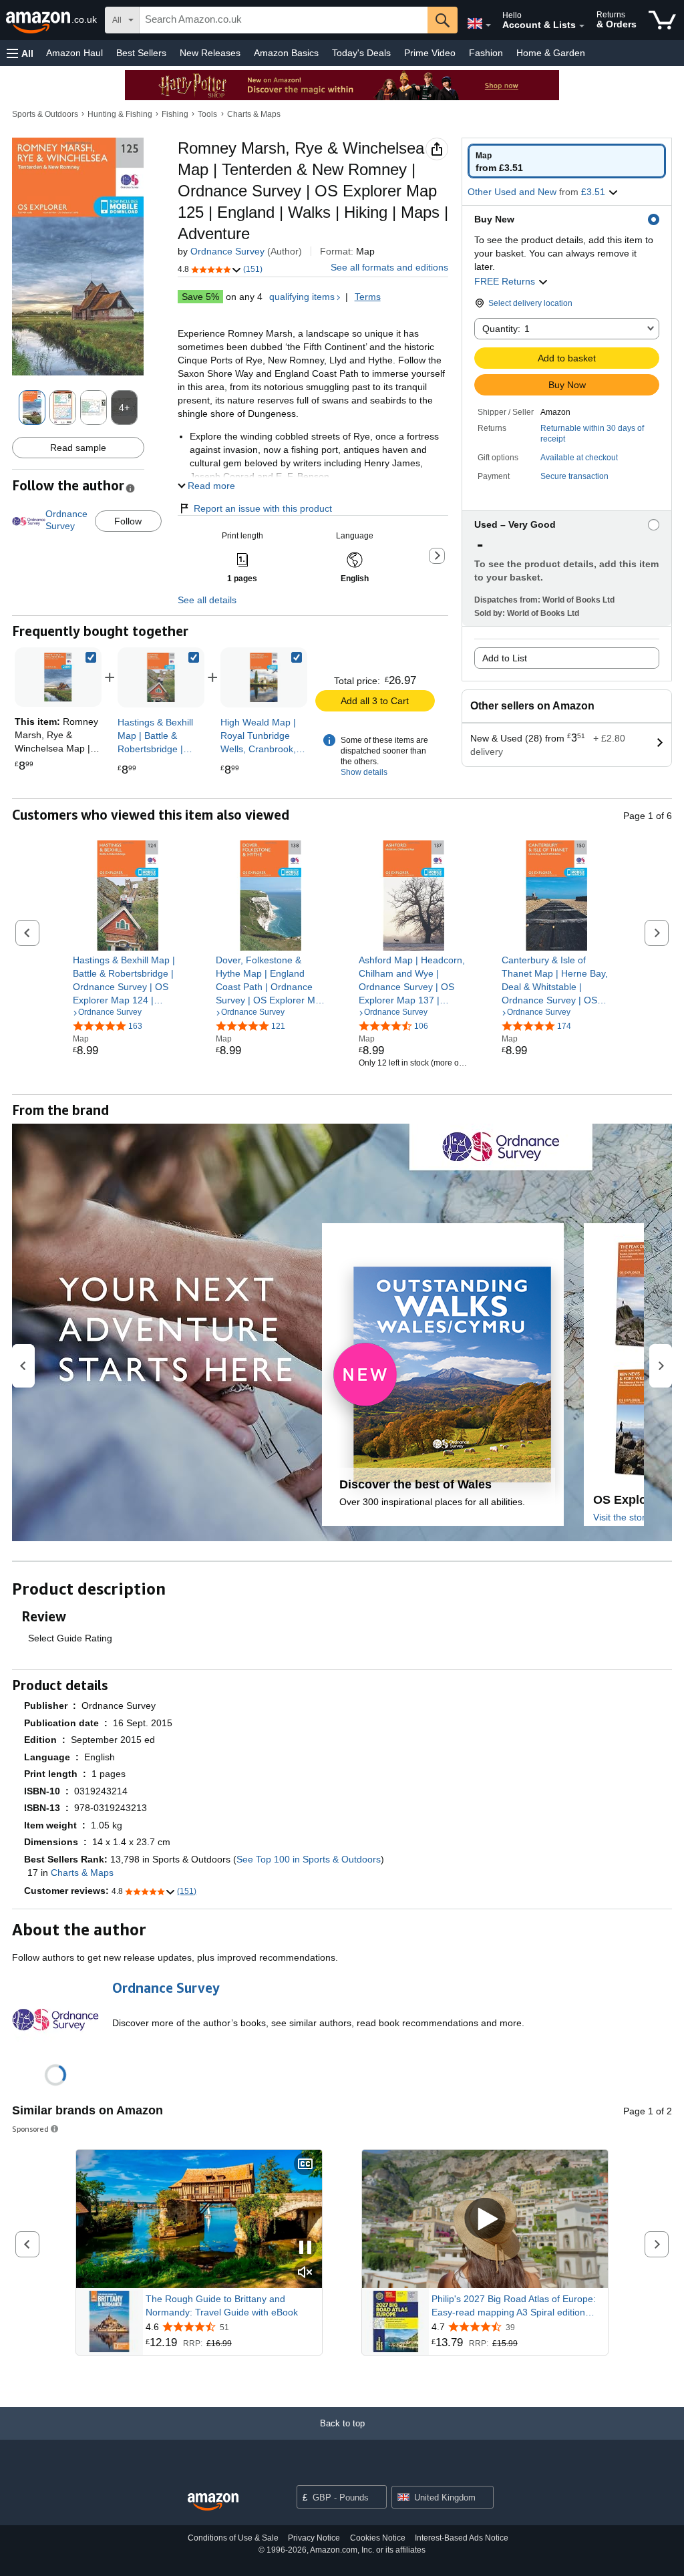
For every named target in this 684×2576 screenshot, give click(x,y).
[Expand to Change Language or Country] (488, 25)
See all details (207, 600)
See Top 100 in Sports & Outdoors (309, 1859)
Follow (128, 521)
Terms (368, 297)
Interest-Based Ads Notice (462, 2538)
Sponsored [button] (30, 2129)
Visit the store (622, 1517)
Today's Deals (361, 53)
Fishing (175, 114)
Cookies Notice (378, 2538)
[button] (20, 53)
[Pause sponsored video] (305, 2248)
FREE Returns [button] (506, 281)
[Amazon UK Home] (213, 2502)
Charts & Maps (254, 114)
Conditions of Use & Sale (233, 2538)
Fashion (486, 53)
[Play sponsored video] (485, 2219)
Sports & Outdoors (45, 114)
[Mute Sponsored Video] (305, 2273)
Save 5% (200, 297)
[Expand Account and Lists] (582, 26)
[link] (161, 677)
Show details (364, 772)
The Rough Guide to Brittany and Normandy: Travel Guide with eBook (222, 2305)
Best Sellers (141, 53)
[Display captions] (305, 2165)
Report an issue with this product (263, 508)
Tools (207, 114)
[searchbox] (284, 20)
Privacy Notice (314, 2538)
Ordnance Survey (227, 251)
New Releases (210, 53)
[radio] (567, 161)
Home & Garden (551, 53)
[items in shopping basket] (662, 20)
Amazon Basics (286, 53)
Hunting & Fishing (120, 114)
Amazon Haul (74, 53)
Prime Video (430, 53)
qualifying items (302, 297)
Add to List (505, 658)
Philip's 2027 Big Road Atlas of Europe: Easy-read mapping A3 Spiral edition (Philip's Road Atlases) (514, 2306)
